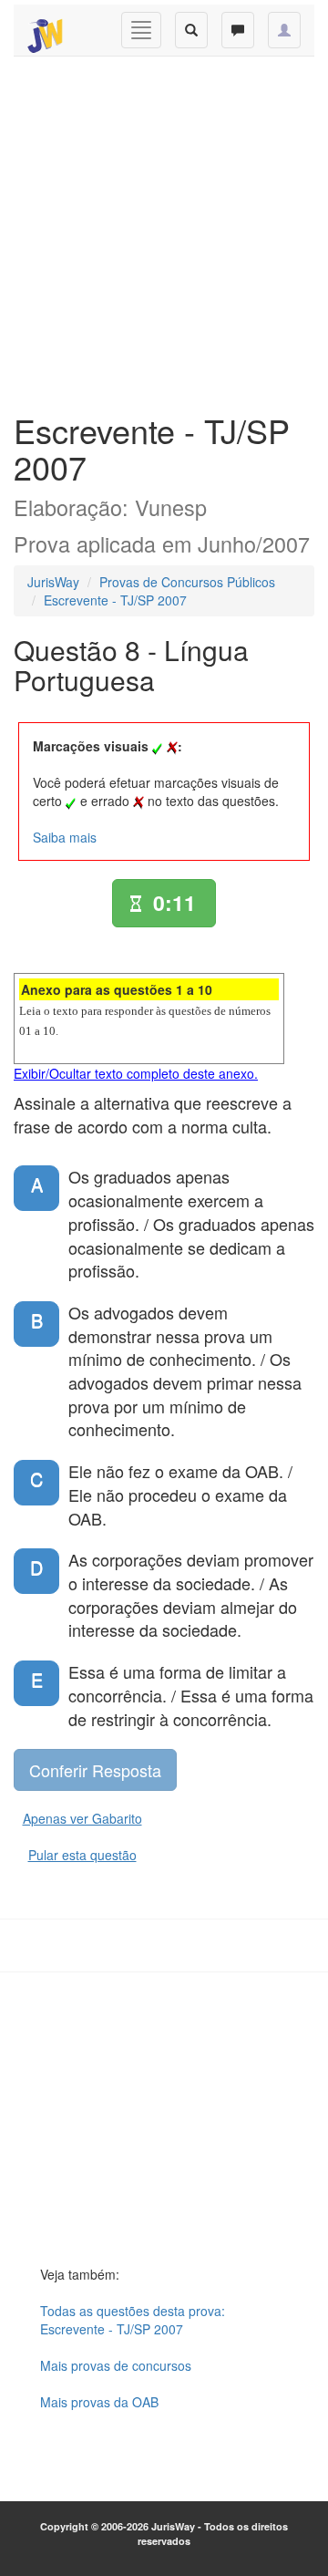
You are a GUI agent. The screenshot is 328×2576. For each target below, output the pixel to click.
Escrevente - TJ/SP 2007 (115, 600)
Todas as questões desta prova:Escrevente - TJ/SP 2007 (133, 2320)
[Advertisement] (164, 230)
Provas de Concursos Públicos (187, 582)
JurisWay (53, 582)
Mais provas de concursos (116, 2365)
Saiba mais (65, 837)
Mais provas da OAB (99, 2402)
